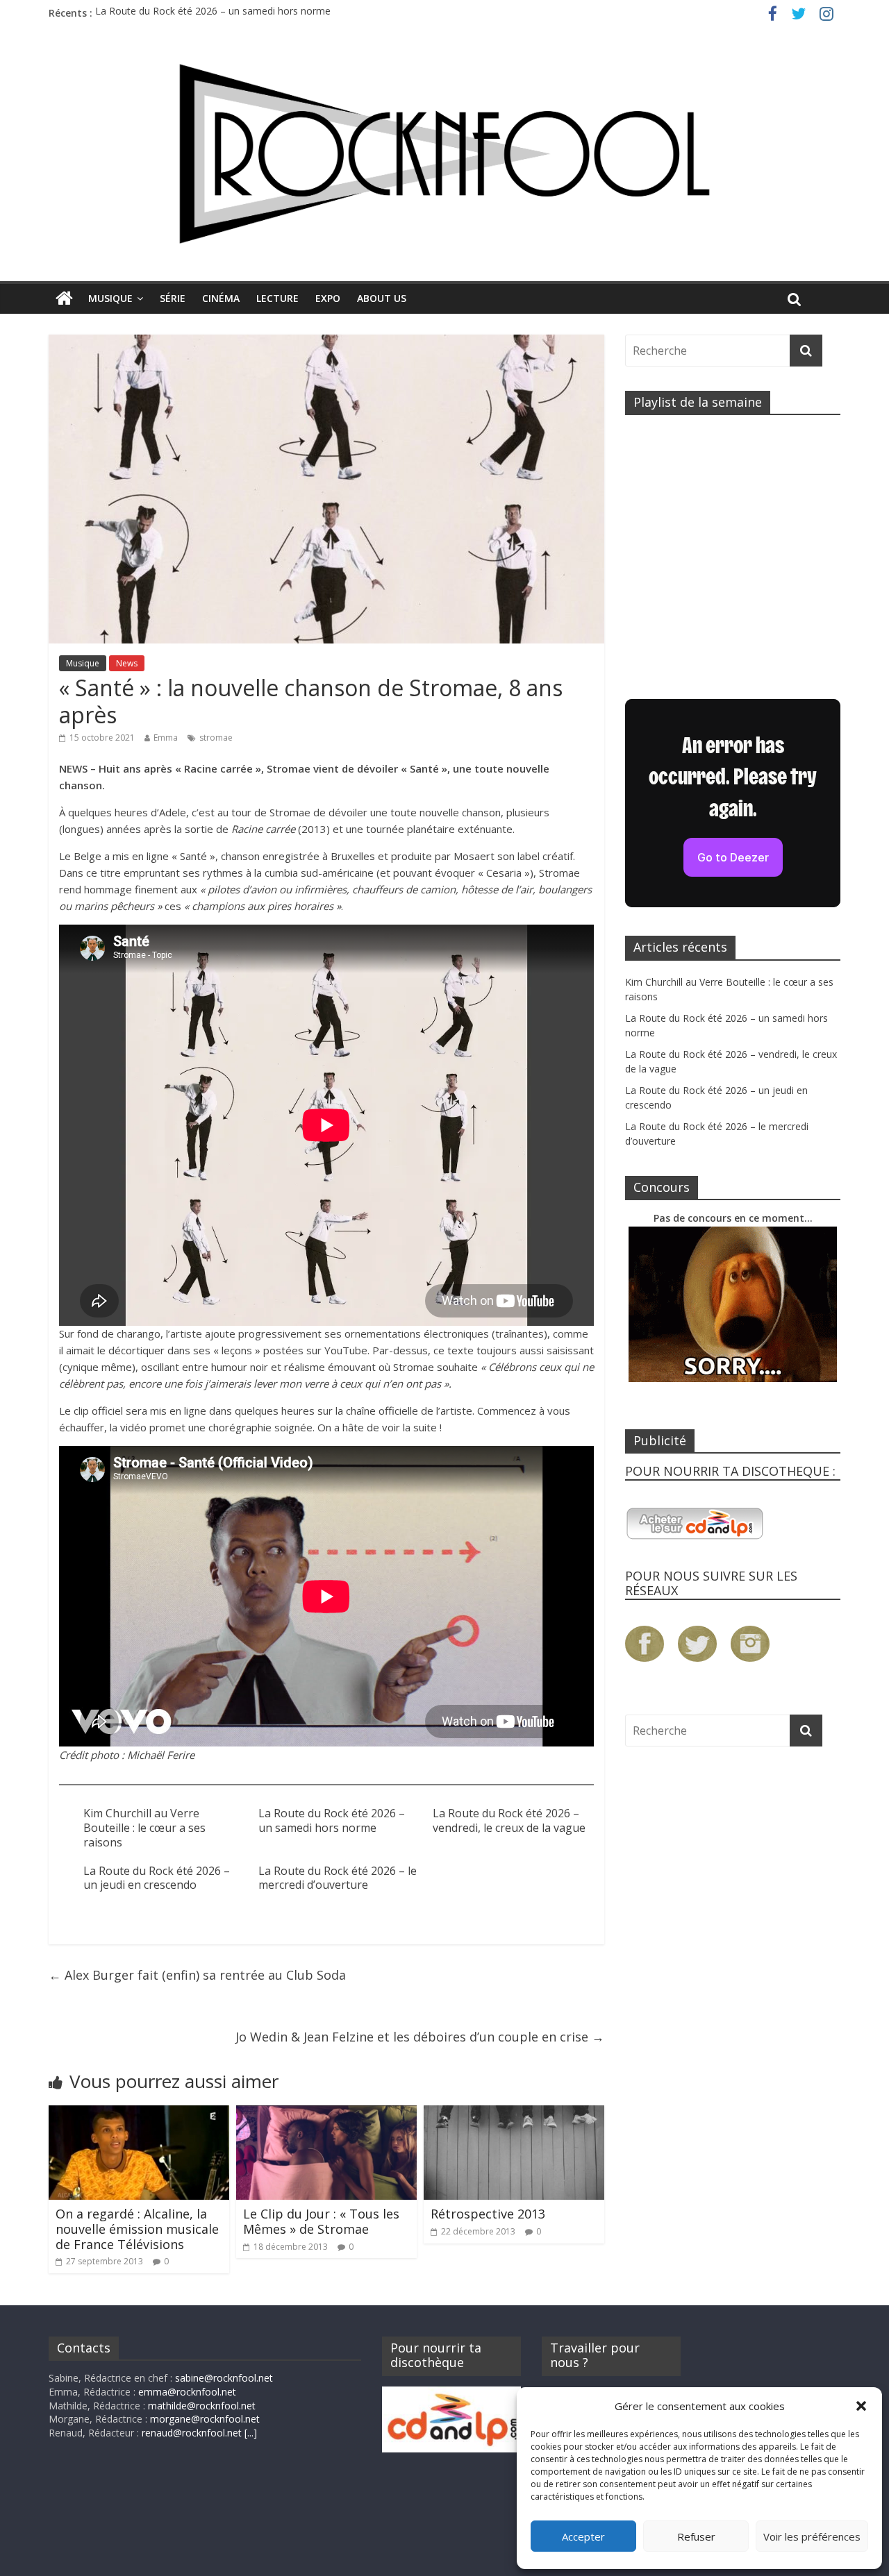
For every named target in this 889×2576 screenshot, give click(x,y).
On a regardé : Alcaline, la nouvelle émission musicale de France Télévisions (137, 2229)
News (127, 663)
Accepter (583, 2536)
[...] (251, 2433)
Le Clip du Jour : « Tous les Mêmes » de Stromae (321, 2221)
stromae (216, 738)
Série (173, 298)
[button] (861, 2406)
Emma (166, 738)
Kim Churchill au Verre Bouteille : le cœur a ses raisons (144, 1828)
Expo (328, 298)
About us (382, 298)
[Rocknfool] (444, 154)
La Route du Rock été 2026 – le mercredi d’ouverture (338, 1878)
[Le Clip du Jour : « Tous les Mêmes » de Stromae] (326, 2114)
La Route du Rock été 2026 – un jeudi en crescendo (157, 1878)
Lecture (277, 298)
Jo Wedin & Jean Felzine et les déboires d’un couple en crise (420, 2037)
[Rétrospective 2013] (514, 2114)
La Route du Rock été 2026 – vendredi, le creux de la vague (509, 1820)
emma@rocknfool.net (187, 2392)
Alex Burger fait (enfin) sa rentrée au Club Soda (197, 1975)
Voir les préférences (812, 2536)
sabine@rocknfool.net (224, 2378)
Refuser (696, 2536)
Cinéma (221, 298)
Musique (110, 298)
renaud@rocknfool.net (192, 2433)
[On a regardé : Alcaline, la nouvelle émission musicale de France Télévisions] (139, 2114)
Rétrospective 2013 (488, 2214)
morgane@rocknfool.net (205, 2419)
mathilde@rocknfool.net (202, 2406)
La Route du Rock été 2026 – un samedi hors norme (213, 13)
